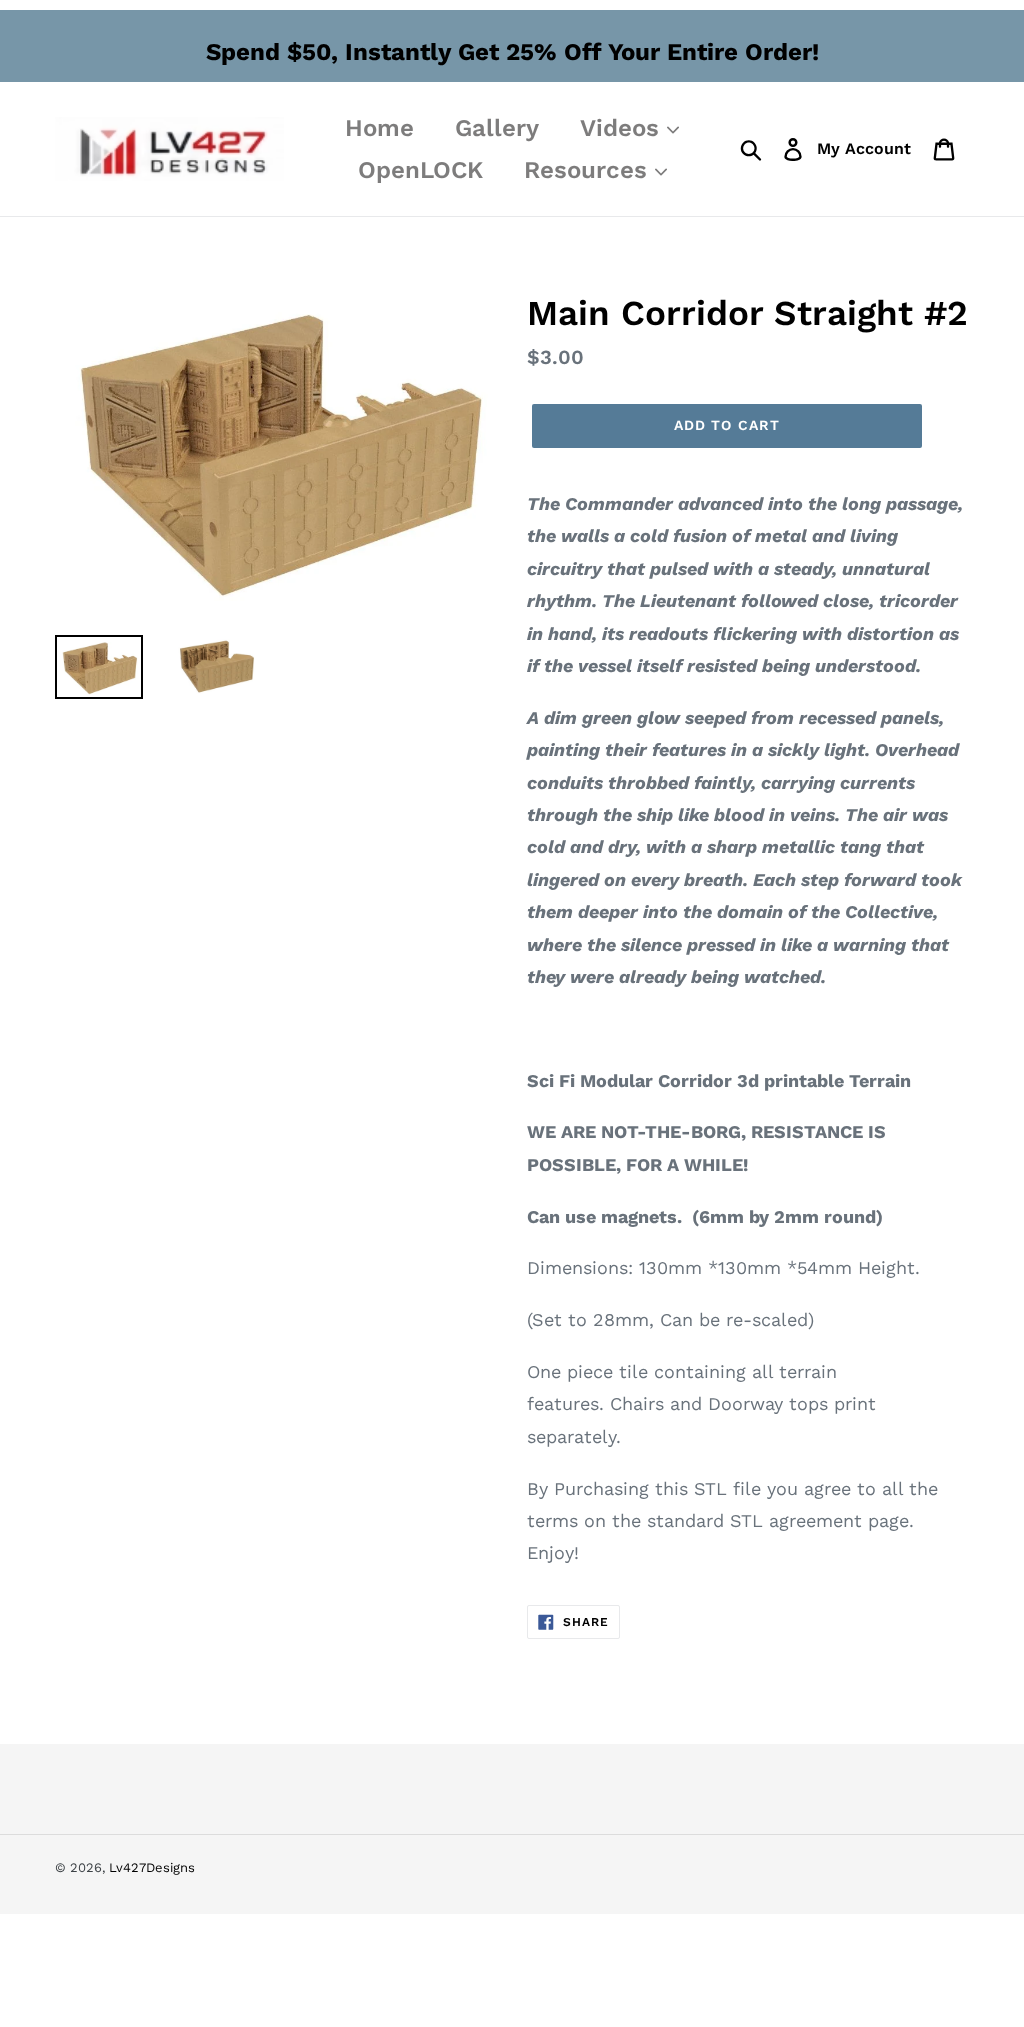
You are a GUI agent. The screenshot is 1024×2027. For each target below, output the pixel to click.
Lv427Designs (152, 1867)
